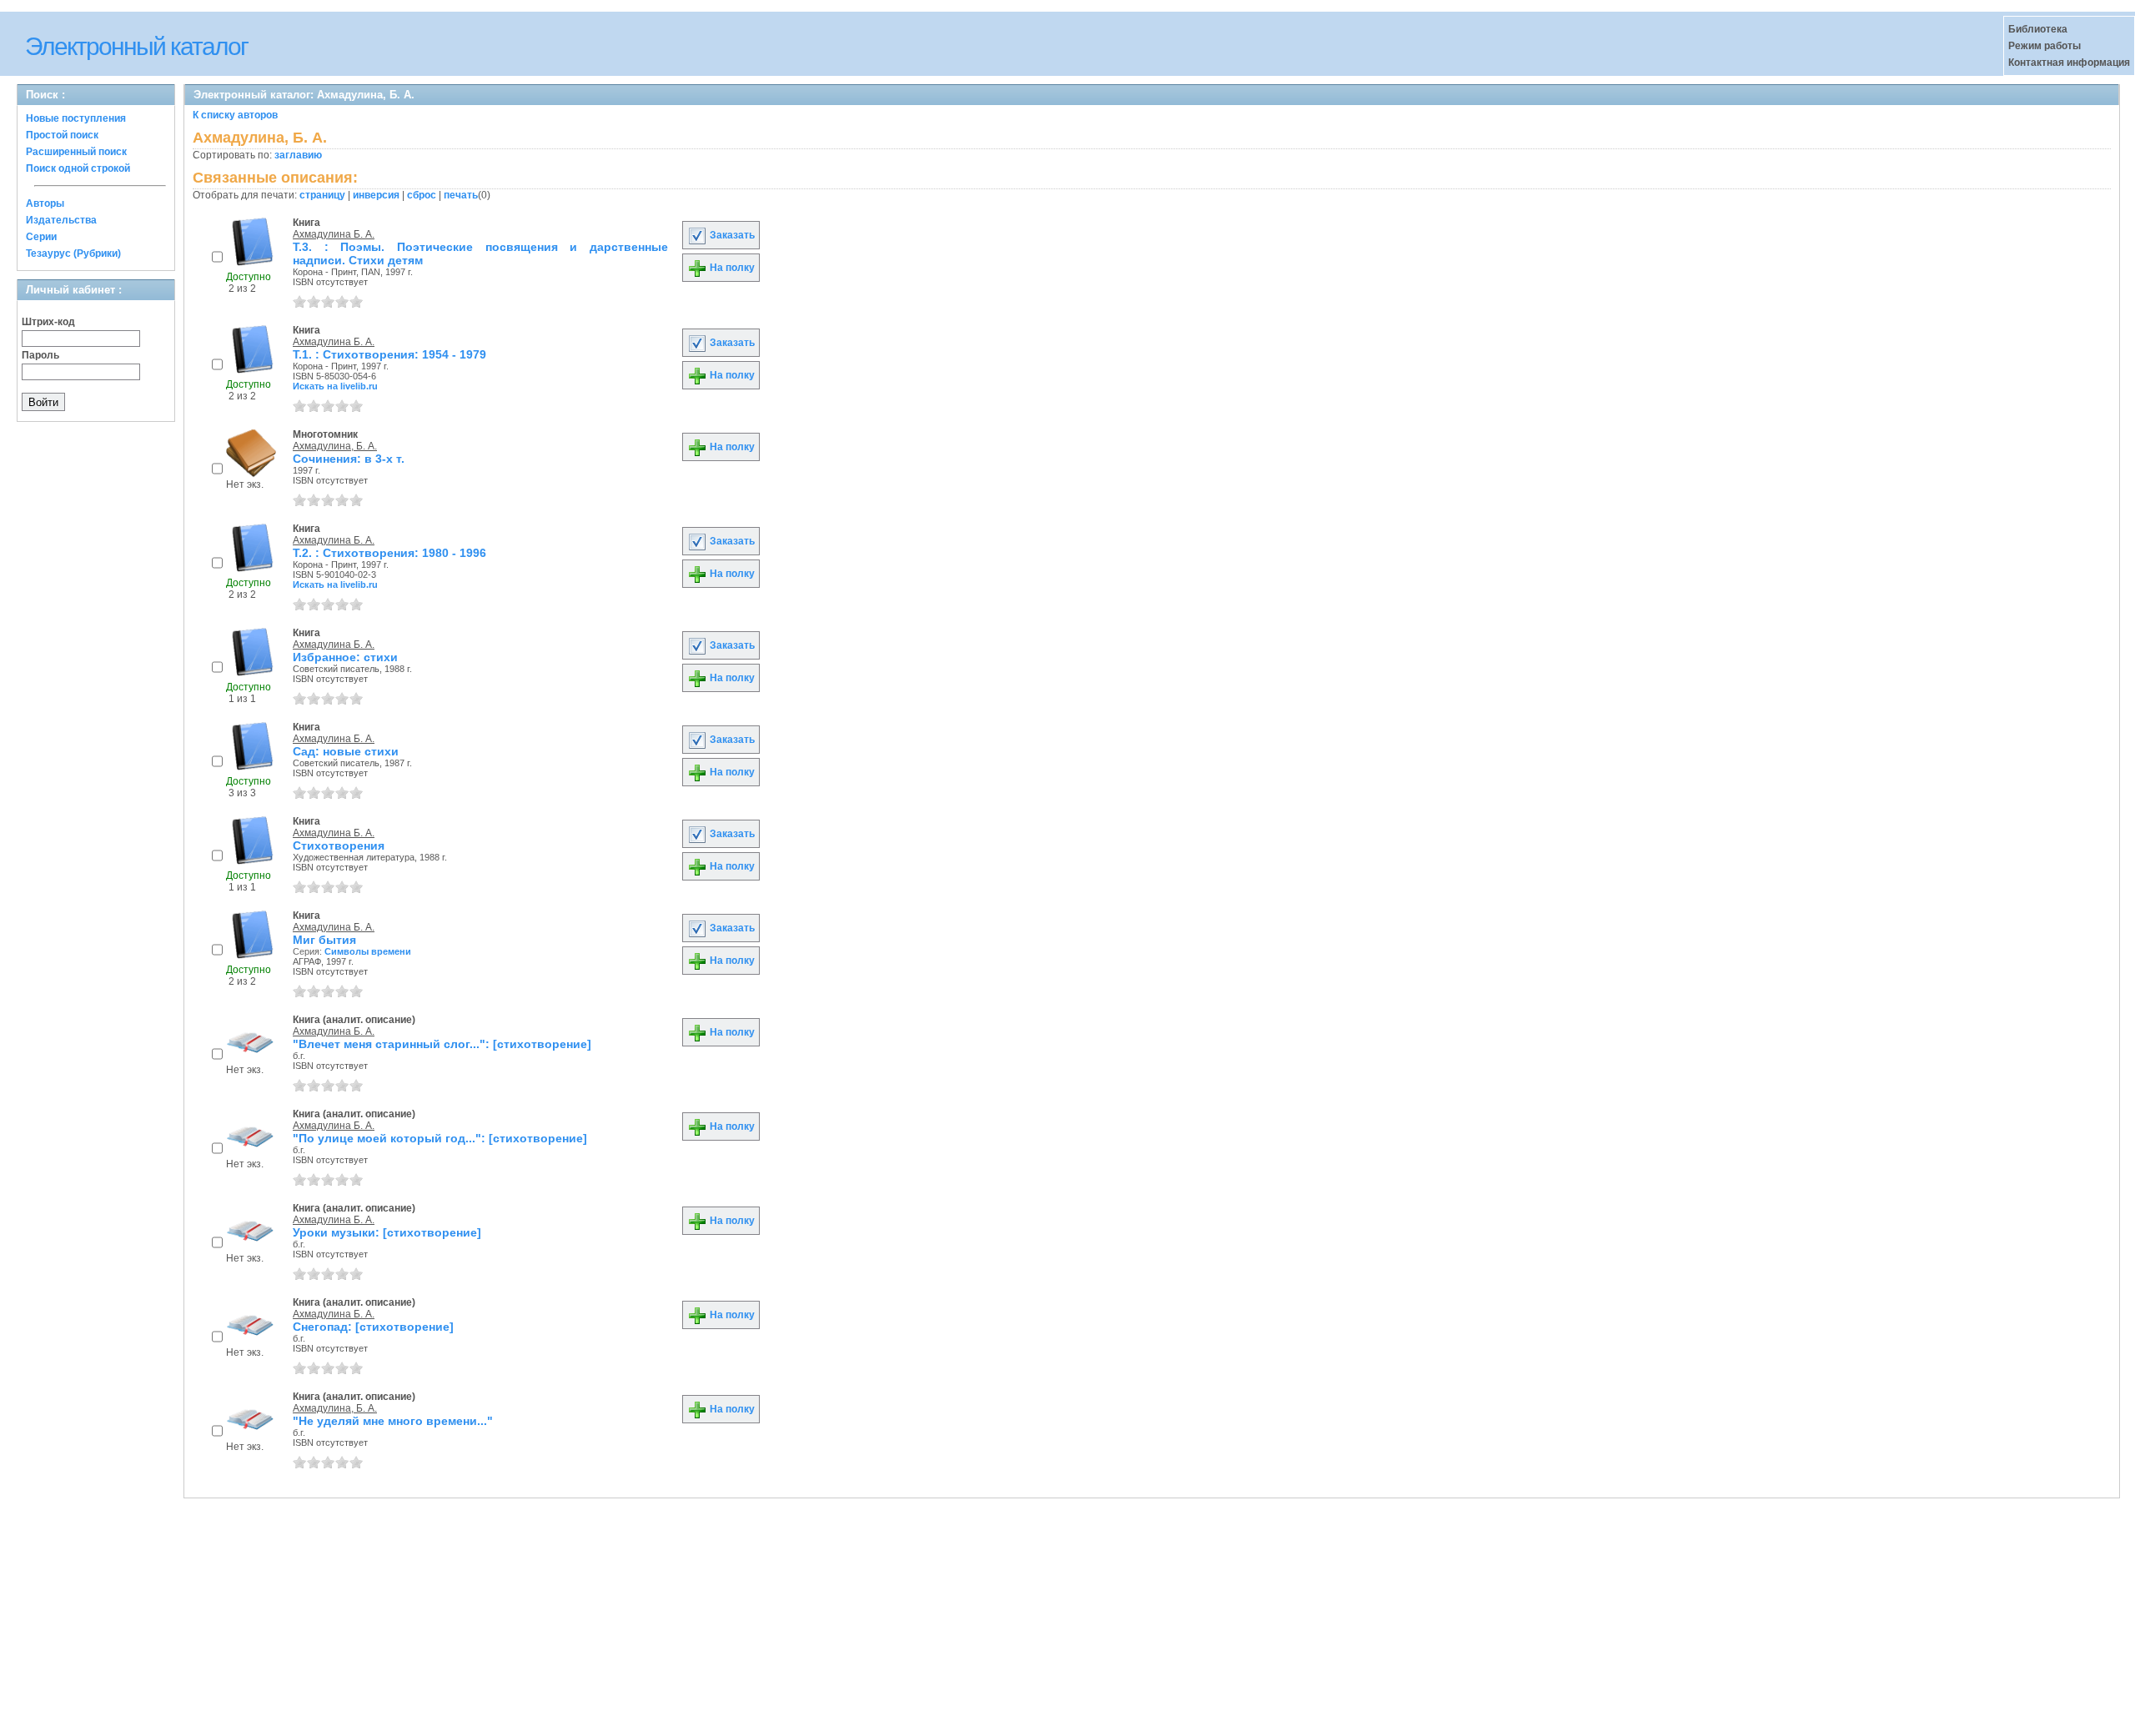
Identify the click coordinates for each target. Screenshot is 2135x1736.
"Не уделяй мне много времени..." (393, 1421)
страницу (322, 195)
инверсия (376, 195)
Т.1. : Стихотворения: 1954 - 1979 (389, 354)
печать (461, 195)
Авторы (45, 203)
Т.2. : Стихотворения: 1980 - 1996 (389, 553)
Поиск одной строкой (78, 168)
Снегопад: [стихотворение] (373, 1327)
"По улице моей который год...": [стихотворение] (440, 1138)
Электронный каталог (136, 46)
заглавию (298, 155)
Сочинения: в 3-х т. (349, 459)
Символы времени (368, 951)
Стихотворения (339, 845)
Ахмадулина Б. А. (334, 234)
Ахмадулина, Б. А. (335, 446)
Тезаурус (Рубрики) (73, 253)
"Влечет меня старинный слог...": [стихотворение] (442, 1044)
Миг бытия (324, 940)
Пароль (40, 355)
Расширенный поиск (76, 152)
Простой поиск (62, 135)
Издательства (61, 220)
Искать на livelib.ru (335, 386)
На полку (731, 268)
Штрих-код (48, 322)
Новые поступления (76, 118)
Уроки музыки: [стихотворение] (387, 1232)
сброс (422, 195)
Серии (41, 237)
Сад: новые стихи (346, 751)
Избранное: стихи (345, 657)
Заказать (731, 235)
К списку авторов (235, 115)
